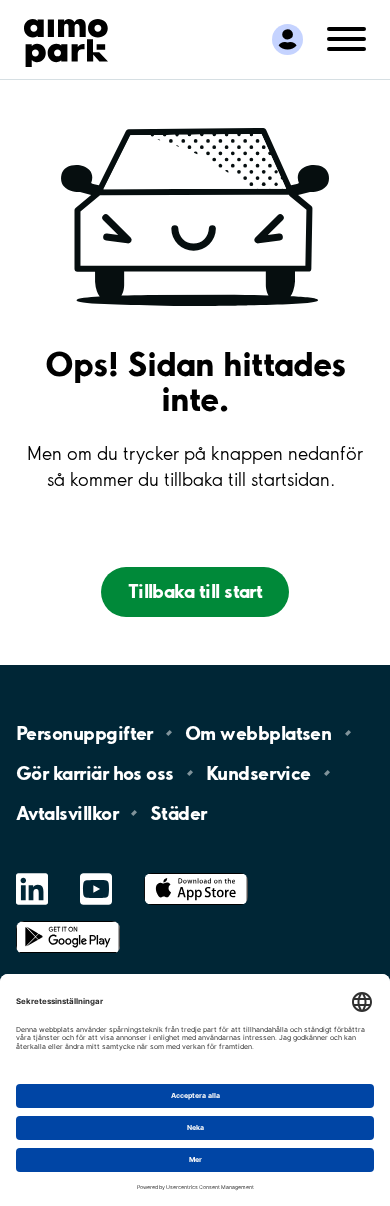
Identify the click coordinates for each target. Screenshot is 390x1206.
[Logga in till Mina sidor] (287, 39)
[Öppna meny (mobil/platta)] (346, 37)
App (196, 873)
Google (68, 921)
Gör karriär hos (95, 773)
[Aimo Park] (66, 39)
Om (258, 733)
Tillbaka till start (195, 591)
